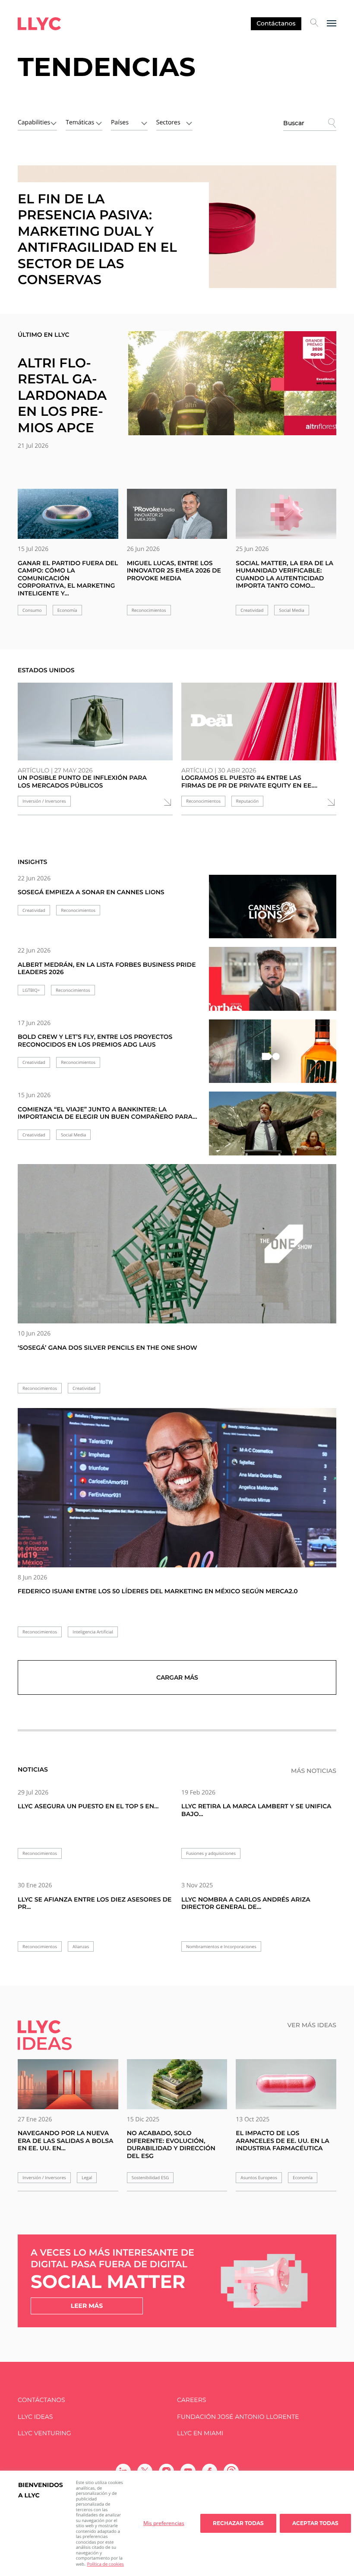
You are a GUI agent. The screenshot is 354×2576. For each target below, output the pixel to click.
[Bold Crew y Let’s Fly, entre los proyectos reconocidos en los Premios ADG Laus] (273, 1057)
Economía (67, 610)
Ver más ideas (312, 2025)
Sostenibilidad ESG (150, 2178)
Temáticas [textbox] (80, 122)
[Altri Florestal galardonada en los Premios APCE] (232, 383)
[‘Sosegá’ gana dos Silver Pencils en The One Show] (177, 1244)
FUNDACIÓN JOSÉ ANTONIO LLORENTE (238, 2417)
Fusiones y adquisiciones (211, 1853)
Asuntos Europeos (259, 2178)
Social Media (291, 610)
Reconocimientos (149, 610)
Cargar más (177, 1677)
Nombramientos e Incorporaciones (221, 1947)
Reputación (248, 801)
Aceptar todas (315, 2523)
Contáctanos (276, 23)
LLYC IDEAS (35, 2417)
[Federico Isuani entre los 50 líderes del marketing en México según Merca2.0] (177, 1488)
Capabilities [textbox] (34, 122)
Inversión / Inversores (44, 801)
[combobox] (37, 122)
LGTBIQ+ (31, 990)
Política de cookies (105, 2564)
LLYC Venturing (44, 2433)
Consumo (32, 610)
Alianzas (81, 1947)
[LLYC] (39, 24)
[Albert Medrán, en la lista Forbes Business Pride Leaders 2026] (273, 984)
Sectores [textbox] (168, 122)
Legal (87, 2178)
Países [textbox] (120, 122)
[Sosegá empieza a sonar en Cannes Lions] (273, 912)
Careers (191, 2400)
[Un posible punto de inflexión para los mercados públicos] (95, 722)
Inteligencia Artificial (93, 1632)
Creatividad (252, 610)
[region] (177, 2523)
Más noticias (314, 1771)
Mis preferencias (164, 2523)
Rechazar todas (238, 2523)
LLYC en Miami (200, 2433)
